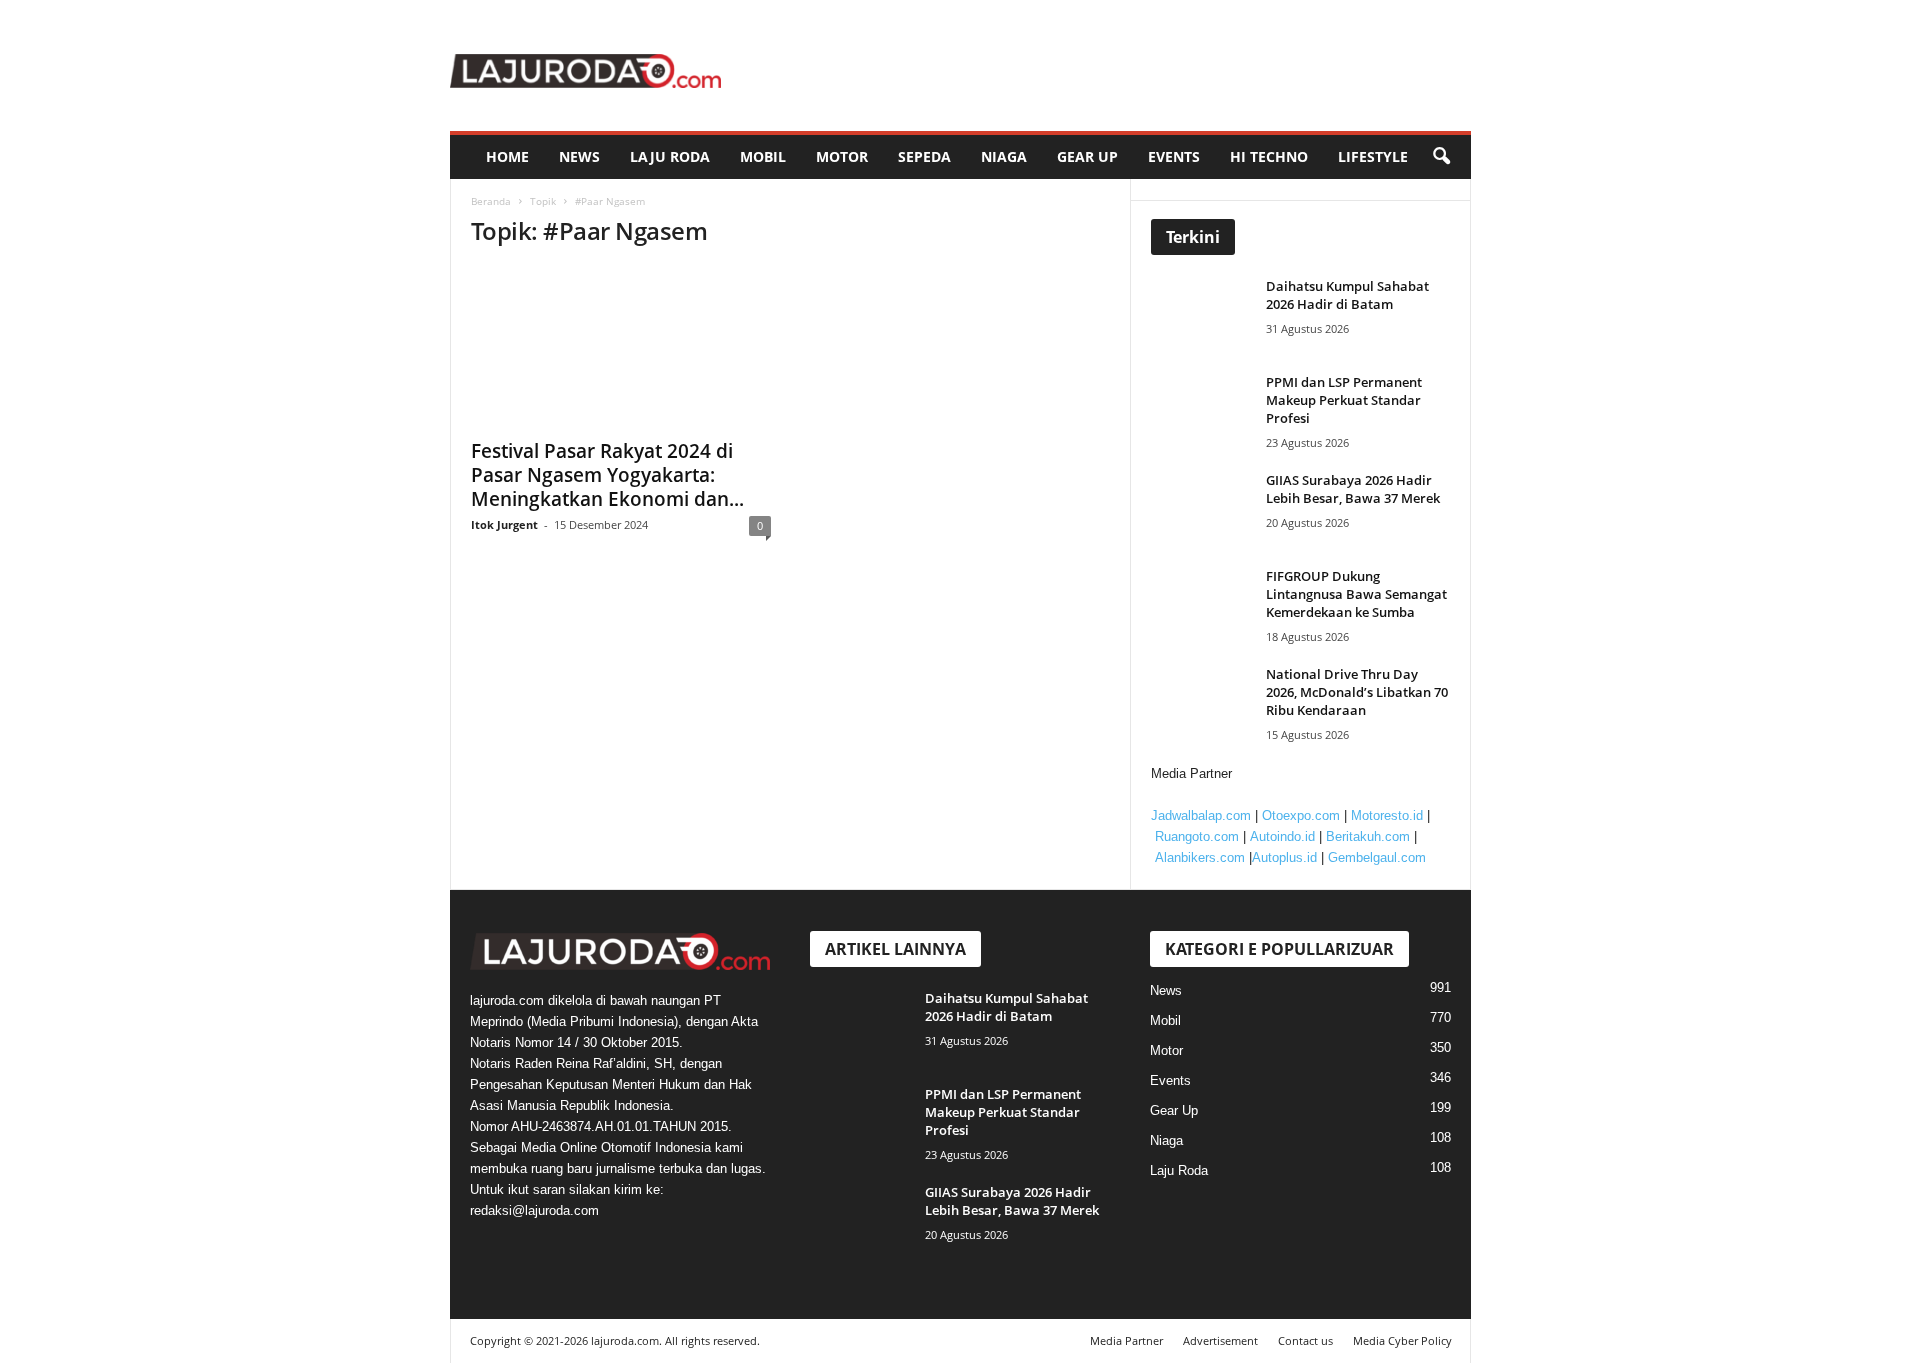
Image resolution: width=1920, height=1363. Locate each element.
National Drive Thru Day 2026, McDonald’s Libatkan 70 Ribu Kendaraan (1357, 692)
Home (507, 156)
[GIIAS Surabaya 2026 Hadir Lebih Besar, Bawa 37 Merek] (1206, 508)
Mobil (763, 156)
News (579, 156)
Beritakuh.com (1368, 836)
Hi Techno (1269, 156)
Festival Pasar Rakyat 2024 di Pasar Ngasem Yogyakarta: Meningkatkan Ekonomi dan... (607, 475)
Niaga (1004, 156)
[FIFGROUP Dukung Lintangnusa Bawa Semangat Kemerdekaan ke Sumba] (1206, 604)
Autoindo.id (1282, 836)
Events (1174, 156)
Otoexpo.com (1301, 815)
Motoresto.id (1387, 815)
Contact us (1305, 1340)
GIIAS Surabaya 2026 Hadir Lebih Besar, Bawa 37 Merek (1353, 489)
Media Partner (1126, 1340)
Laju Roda (670, 156)
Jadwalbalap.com (1201, 815)
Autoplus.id (1284, 857)
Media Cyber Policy (1402, 1340)
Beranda (491, 201)
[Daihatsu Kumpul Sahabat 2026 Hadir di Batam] (1206, 314)
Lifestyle (1373, 156)
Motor (842, 156)
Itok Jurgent (504, 524)
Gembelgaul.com (1377, 857)
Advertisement (1220, 1340)
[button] (1441, 157)
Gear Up (1087, 156)
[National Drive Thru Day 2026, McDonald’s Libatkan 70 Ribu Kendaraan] (1206, 702)
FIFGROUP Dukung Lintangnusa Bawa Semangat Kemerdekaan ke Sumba (1356, 594)
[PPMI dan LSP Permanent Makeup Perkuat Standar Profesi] (1206, 410)
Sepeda (924, 156)
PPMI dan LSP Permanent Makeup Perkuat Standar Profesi (1344, 400)
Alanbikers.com (1200, 857)
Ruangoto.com (1197, 836)
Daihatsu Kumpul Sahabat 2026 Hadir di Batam (1347, 295)
